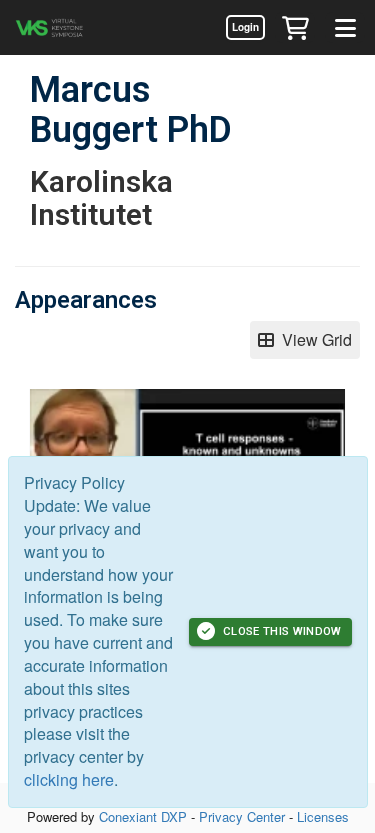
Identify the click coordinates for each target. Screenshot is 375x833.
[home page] (75, 27)
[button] (295, 27)
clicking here (69, 779)
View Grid (313, 339)
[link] (245, 27)
